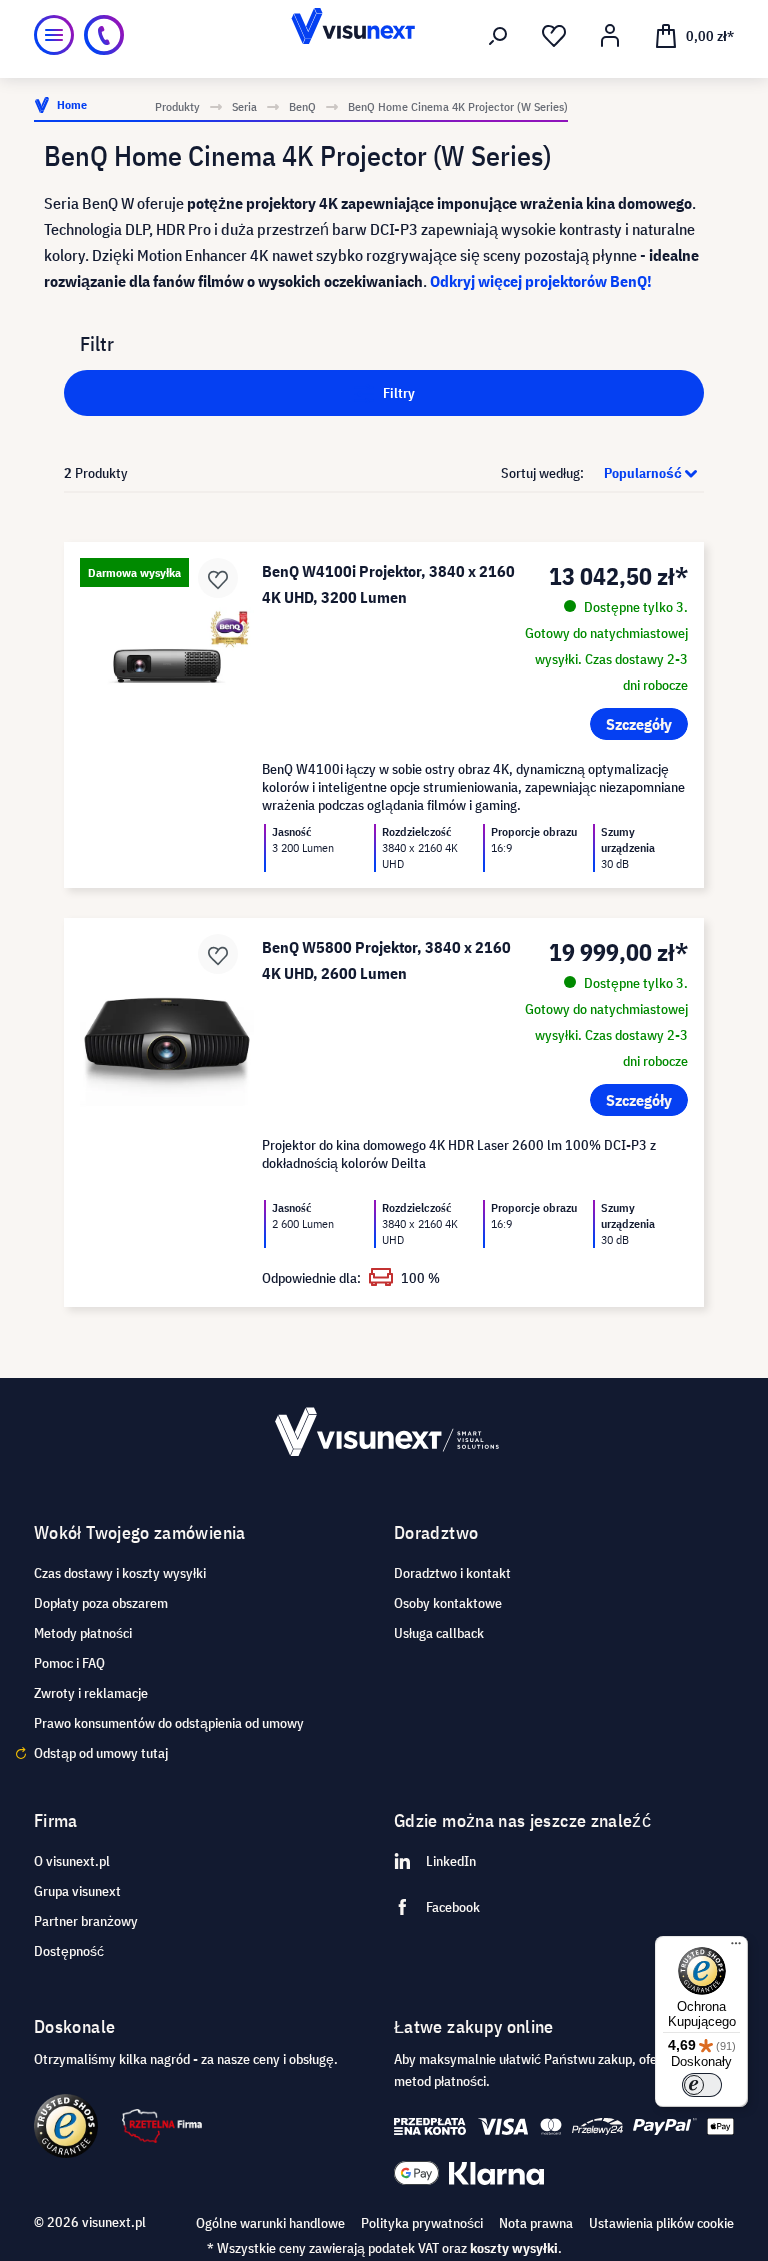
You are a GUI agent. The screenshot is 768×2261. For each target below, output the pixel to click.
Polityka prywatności (422, 2223)
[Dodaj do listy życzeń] (218, 578)
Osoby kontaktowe (448, 1603)
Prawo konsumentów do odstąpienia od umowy (169, 1723)
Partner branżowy (86, 1921)
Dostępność (69, 1951)
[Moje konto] (610, 36)
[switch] (702, 2085)
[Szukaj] (498, 36)
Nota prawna (536, 2223)
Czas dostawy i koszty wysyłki (120, 1573)
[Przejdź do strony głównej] (383, 35)
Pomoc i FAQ (69, 1663)
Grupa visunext (77, 1891)
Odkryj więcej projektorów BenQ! (541, 281)
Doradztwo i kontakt (452, 1573)
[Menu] (54, 35)
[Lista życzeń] (554, 36)
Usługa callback (439, 1633)
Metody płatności (83, 1633)
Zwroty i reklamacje (91, 1693)
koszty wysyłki (514, 2248)
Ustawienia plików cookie (661, 2223)
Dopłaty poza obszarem (101, 1603)
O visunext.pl (72, 1861)
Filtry (397, 393)
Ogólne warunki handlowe (270, 2223)
